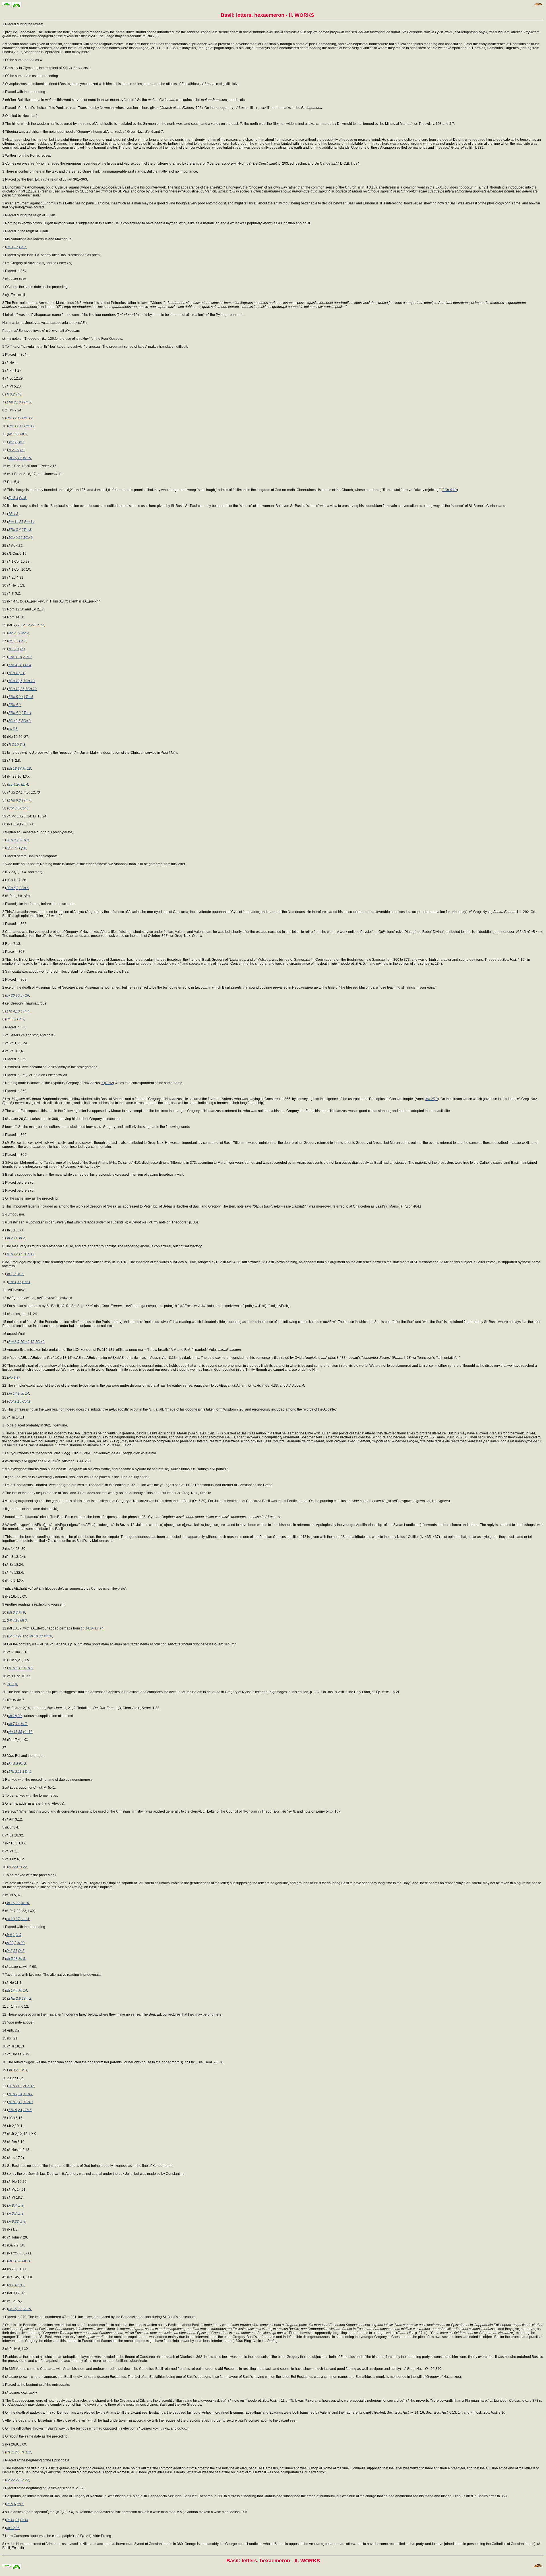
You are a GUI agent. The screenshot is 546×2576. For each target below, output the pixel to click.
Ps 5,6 (11, 2504)
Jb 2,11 (12, 1238)
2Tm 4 (26, 713)
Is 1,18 (13, 2285)
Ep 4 (25, 784)
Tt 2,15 (14, 450)
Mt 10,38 (36, 1636)
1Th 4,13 (13, 1011)
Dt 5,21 (12, 1951)
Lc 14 (99, 1628)
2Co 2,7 (14, 721)
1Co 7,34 (15, 2094)
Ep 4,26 (14, 784)
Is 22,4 (13, 1867)
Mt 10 (48, 1636)
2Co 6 (24, 888)
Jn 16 (25, 1903)
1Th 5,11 (15, 1772)
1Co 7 (28, 2094)
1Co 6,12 (15, 1668)
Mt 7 (24, 1724)
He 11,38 (15, 1732)
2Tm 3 (26, 530)
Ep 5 (23, 498)
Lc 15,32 (15, 2309)
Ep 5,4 (13, 498)
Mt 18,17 (15, 769)
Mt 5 (23, 434)
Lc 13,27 (13, 1919)
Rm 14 (29, 522)
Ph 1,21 (12, 247)
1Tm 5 (28, 697)
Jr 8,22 (14, 2221)
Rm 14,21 (16, 522)
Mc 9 (25, 633)
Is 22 (23, 1867)
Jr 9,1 (11, 1935)
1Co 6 (28, 1668)
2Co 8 (24, 840)
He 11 (28, 1732)
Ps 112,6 (13, 2452)
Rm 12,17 (16, 426)
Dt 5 (21, 1951)
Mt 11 (26, 2261)
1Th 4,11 (15, 665)
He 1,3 (13, 1378)
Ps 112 (26, 2452)
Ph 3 (21, 1019)
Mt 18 (27, 769)
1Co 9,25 (15, 538)
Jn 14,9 (14, 1393)
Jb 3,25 (14, 2070)
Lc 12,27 (28, 625)
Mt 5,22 (14, 434)
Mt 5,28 (12, 1959)
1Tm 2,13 (14, 402)
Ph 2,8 (13, 1764)
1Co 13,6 (15, 681)
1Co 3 (28, 2102)
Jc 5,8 (13, 442)
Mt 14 (23, 1991)
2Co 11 (29, 2086)
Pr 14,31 (13, 2520)
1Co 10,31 (16, 673)
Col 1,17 (15, 1282)
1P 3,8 (12, 1684)
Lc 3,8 (13, 729)
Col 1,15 (15, 1401)
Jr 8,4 (13, 2206)
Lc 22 (25, 2480)
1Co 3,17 (15, 2102)
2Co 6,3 (12, 888)
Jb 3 (24, 2070)
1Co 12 (31, 689)
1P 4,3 (13, 514)
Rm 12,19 (14, 418)
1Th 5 (27, 1772)
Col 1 (26, 1282)
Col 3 (24, 808)
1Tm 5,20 (15, 697)
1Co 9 (28, 538)
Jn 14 (25, 1393)
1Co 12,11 (14, 1254)
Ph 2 (23, 641)
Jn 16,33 (13, 1903)
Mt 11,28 (15, 2261)
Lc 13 (25, 1919)
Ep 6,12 (12, 848)
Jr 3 (20, 2213)
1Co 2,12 (27, 1342)
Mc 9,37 (14, 633)
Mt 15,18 (15, 458)
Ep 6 (23, 848)
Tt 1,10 (14, 649)
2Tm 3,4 (15, 530)
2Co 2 (26, 721)
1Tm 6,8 (15, 800)
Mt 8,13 (14, 1620)
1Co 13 (29, 681)
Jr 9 (18, 1935)
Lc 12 (40, 625)
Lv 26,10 (13, 995)
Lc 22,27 (13, 2480)
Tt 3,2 (11, 394)
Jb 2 (21, 1238)
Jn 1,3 (11, 1274)
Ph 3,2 (11, 1019)
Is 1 (22, 2285)
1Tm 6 (26, 800)
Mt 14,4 (12, 1991)
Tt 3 (18, 394)
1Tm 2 (26, 402)
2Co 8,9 (12, 840)
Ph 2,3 (13, 641)
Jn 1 (20, 1274)
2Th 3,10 (15, 657)
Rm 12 (27, 418)
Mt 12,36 (13, 2528)
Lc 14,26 (87, 1628)
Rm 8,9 (14, 1342)
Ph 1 (23, 247)
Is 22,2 (11, 1943)
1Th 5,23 (15, 2110)
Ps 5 (20, 2504)
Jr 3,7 (13, 2213)
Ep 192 (107, 1083)
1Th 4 (27, 665)
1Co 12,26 (16, 689)
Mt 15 (27, 458)
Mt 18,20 (15, 1716)
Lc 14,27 (15, 1636)
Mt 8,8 (13, 1612)
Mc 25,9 (432, 1099)
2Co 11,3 (15, 2086)
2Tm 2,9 (15, 1999)
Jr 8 (20, 2206)
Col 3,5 (14, 808)
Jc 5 (21, 442)
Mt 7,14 (14, 1724)
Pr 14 (24, 2520)
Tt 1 (22, 649)
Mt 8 (22, 1612)
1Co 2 (40, 1342)
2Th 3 (27, 657)
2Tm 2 (26, 1999)
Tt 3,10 (14, 745)
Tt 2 (22, 450)
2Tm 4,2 (15, 705)
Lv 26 (25, 995)
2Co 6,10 (450, 490)
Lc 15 (27, 2309)
